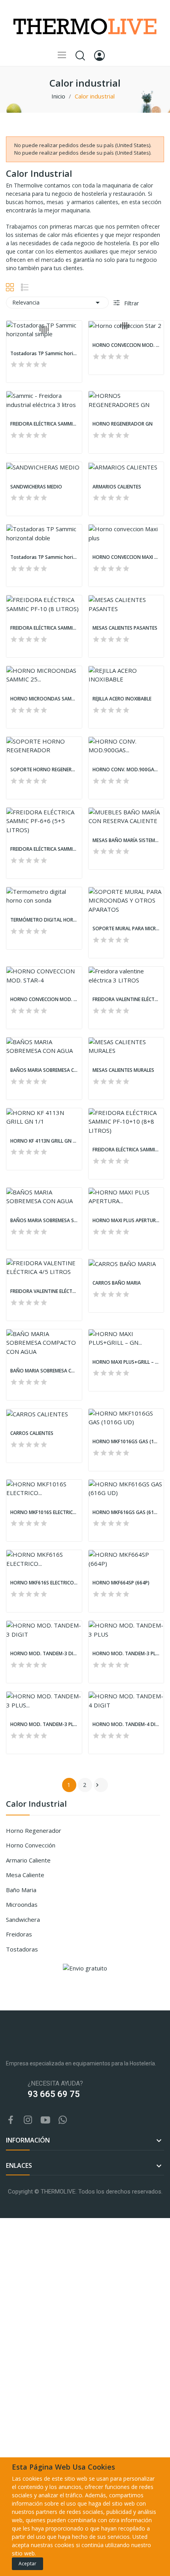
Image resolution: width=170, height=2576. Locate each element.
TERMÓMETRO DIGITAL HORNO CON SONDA (44, 920)
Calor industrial (36, 1805)
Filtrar (131, 303)
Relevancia (57, 303)
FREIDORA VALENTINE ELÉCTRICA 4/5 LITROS (44, 1291)
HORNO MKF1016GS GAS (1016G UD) (126, 1442)
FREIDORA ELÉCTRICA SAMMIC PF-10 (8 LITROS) (44, 628)
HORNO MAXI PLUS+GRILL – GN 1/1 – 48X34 (126, 1362)
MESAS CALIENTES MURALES (123, 1070)
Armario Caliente (28, 1860)
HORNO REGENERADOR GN (123, 424)
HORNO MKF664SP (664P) (121, 1583)
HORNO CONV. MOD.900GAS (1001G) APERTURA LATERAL (126, 770)
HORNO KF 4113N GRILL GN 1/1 (44, 1141)
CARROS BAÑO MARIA (117, 1283)
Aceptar (27, 2564)
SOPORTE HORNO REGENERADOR (44, 770)
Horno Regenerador (34, 1830)
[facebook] (11, 2120)
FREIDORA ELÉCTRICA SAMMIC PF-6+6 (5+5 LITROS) (44, 849)
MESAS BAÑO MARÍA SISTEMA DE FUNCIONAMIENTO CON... (126, 840)
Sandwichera (23, 1919)
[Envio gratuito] (85, 1967)
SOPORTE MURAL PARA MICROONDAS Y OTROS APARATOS (126, 929)
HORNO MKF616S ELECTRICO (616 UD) (44, 1583)
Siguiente (97, 1785)
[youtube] (45, 2120)
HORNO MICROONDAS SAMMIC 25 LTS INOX (44, 699)
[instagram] (28, 2120)
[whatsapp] (63, 2120)
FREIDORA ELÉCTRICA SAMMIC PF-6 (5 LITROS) (44, 424)
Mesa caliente (25, 1875)
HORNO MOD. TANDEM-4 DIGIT (126, 1724)
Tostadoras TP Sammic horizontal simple (44, 354)
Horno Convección (31, 1845)
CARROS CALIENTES (32, 1433)
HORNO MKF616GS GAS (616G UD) (126, 1512)
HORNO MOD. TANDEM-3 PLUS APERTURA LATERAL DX (44, 1724)
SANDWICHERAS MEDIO (36, 487)
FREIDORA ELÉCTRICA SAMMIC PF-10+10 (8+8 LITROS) (126, 1150)
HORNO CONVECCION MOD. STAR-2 (126, 345)
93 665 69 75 (54, 2094)
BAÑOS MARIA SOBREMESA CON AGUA (44, 1070)
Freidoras (19, 1934)
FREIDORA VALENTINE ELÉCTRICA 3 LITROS (126, 999)
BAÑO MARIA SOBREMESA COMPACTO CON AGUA (44, 1371)
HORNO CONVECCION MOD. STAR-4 (44, 999)
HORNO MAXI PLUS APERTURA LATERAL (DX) (126, 1221)
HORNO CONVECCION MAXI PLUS (126, 557)
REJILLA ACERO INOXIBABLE (122, 699)
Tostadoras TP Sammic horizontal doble (44, 557)
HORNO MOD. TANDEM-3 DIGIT (44, 1654)
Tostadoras (22, 1949)
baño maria (21, 1890)
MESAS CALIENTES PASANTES (125, 628)
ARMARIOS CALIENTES (117, 487)
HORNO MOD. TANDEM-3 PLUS (126, 1654)
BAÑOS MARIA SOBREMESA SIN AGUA (44, 1221)
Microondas (22, 1904)
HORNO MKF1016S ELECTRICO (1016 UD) (44, 1512)
